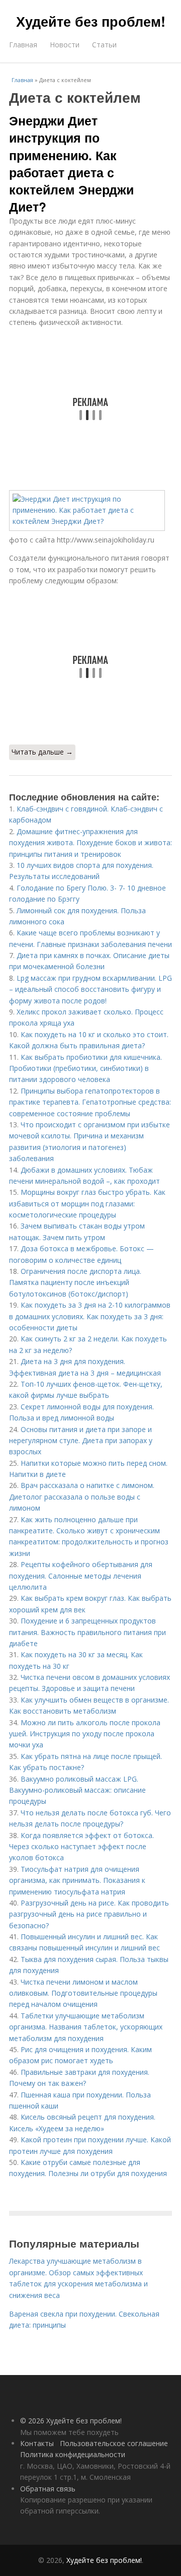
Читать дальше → (42, 752)
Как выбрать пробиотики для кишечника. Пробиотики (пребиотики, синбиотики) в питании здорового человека (85, 1068)
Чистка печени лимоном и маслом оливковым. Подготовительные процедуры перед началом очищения (83, 1993)
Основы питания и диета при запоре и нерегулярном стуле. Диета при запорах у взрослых (81, 1441)
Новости (65, 45)
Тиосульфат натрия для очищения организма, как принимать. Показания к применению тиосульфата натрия (77, 1880)
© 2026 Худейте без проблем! (71, 2421)
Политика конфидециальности (73, 2454)
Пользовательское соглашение (114, 2443)
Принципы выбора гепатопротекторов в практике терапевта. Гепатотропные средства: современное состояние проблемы (90, 1102)
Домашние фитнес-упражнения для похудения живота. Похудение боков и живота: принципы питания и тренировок (90, 843)
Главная (23, 45)
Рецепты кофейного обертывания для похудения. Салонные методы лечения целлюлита (81, 1576)
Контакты (37, 2443)
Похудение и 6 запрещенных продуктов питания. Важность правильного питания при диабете (87, 1632)
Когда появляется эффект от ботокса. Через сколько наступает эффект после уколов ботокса (81, 1847)
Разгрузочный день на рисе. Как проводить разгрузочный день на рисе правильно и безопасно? (89, 1914)
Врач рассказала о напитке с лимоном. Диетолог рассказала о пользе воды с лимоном (82, 1497)
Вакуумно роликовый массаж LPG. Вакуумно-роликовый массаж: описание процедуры (77, 1790)
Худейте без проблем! (91, 21)
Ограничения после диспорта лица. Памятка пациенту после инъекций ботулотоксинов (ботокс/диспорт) (75, 1282)
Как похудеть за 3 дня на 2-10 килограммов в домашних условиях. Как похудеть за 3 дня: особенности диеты (90, 1316)
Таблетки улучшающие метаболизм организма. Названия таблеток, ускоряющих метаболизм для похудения (86, 2027)
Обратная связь (48, 2489)
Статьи (104, 45)
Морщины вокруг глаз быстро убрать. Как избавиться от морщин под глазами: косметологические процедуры (87, 1203)
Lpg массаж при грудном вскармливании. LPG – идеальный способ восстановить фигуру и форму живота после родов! (90, 989)
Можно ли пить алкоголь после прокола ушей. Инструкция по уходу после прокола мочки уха (85, 1734)
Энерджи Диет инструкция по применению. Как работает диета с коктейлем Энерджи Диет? (71, 163)
